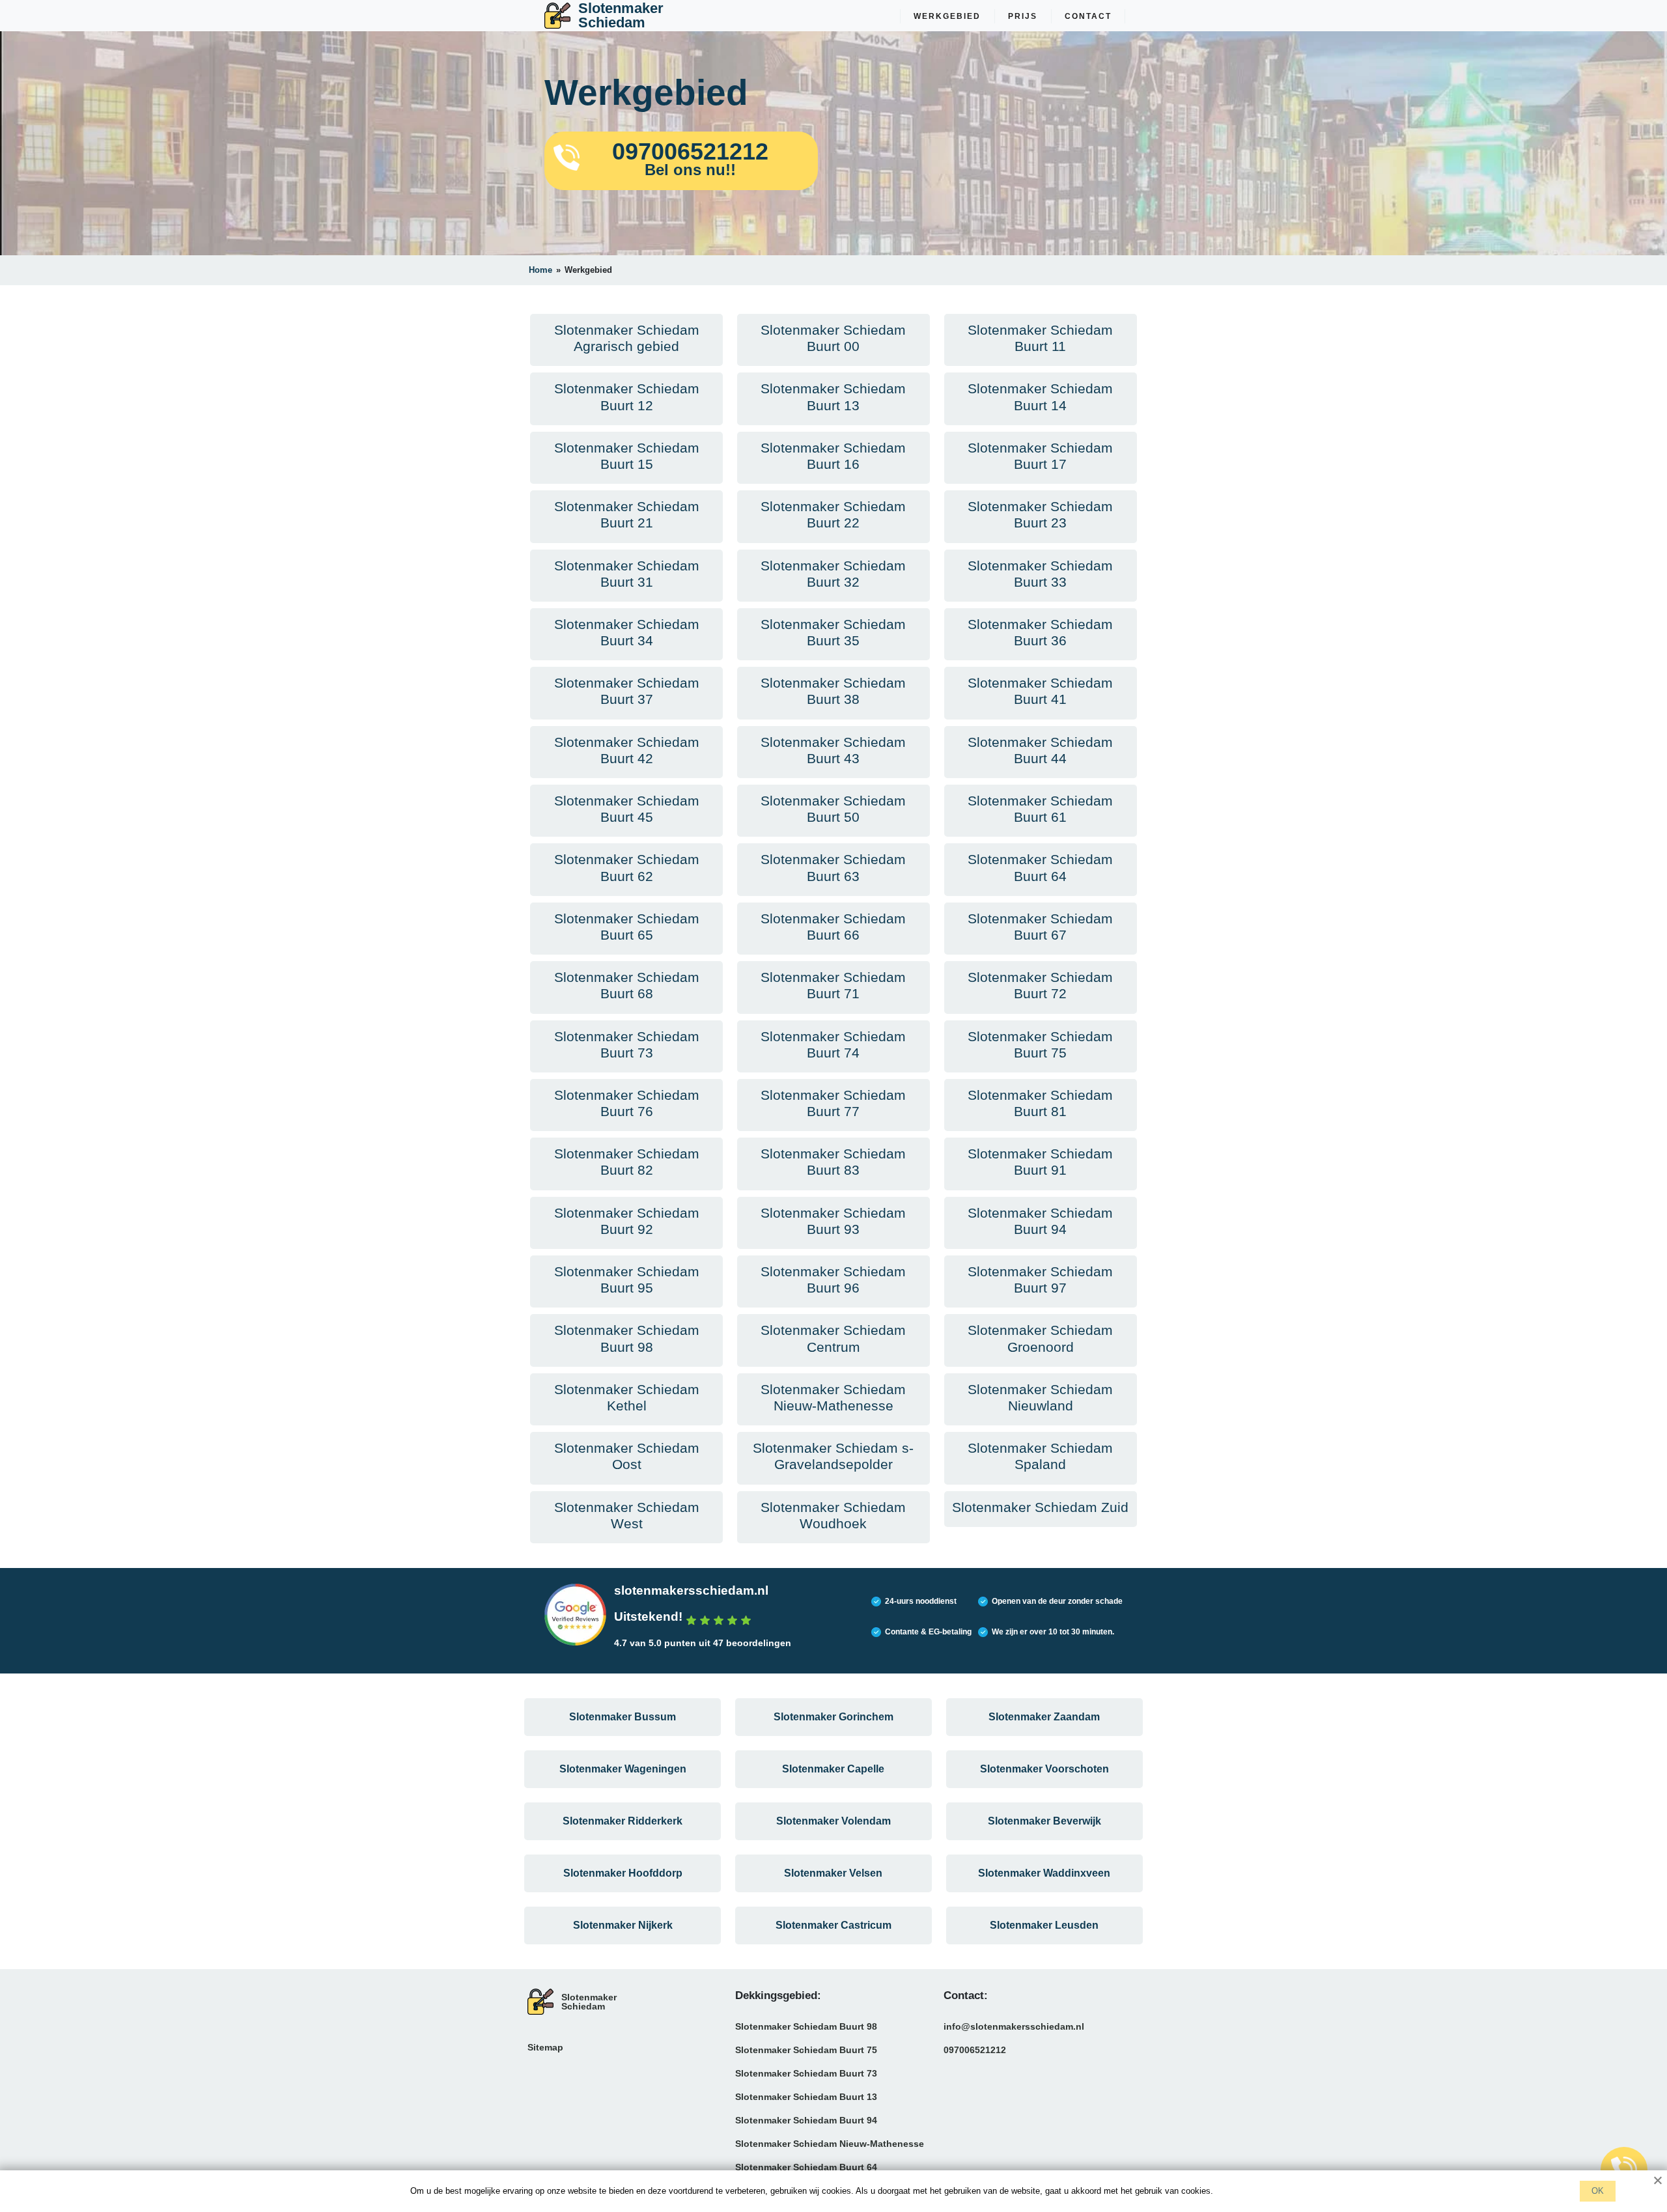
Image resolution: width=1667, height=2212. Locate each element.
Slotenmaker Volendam (833, 1821)
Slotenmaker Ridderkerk (623, 1821)
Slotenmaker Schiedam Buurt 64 (806, 2167)
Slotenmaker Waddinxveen (1044, 1873)
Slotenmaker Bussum (623, 1717)
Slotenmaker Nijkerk (623, 1925)
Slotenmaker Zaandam (1044, 1717)
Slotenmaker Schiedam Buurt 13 (806, 2097)
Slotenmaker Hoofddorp (623, 1873)
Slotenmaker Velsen (833, 1873)
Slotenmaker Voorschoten (1044, 1769)
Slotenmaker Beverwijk (1044, 1821)
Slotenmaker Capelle (833, 1769)
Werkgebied (947, 16)
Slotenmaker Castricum (833, 1925)
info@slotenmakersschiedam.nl (1014, 2026)
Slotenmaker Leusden (1044, 1925)
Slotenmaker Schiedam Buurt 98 (806, 2026)
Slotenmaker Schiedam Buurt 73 (806, 2073)
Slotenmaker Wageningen (623, 1769)
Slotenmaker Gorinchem (833, 1717)
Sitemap (545, 2047)
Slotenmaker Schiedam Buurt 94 (806, 2120)
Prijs (1023, 16)
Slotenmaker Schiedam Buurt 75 (806, 2050)
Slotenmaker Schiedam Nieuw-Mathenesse (830, 2144)
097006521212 (975, 2050)
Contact (1088, 16)
